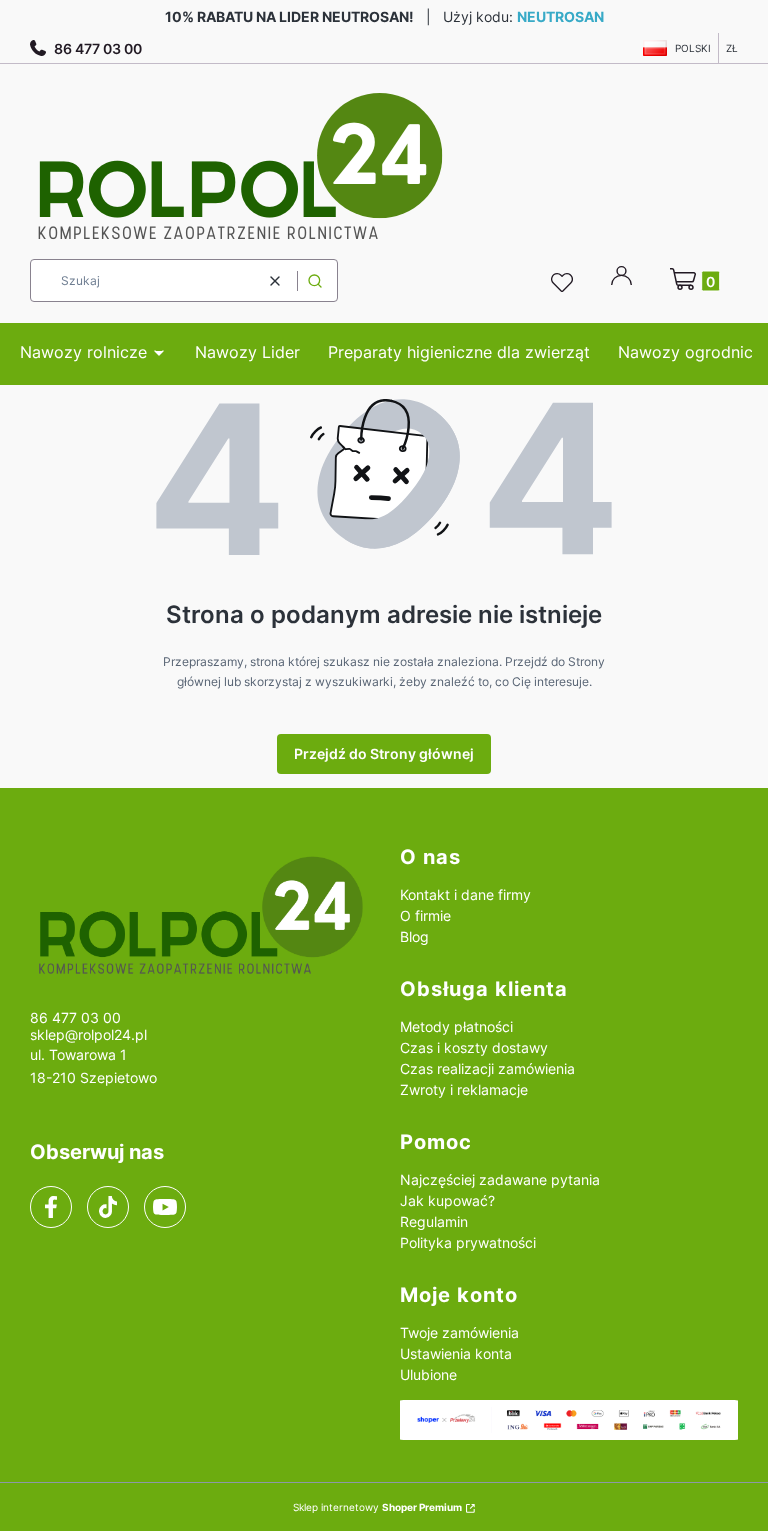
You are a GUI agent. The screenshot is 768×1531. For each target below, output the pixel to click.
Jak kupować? (447, 1200)
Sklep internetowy (377, 1507)
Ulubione (428, 1374)
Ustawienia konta (456, 1353)
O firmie (425, 915)
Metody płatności (456, 1026)
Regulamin (434, 1221)
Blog (414, 936)
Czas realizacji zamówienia (487, 1068)
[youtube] (164, 1207)
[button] (315, 280)
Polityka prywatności (468, 1242)
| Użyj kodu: (384, 16)
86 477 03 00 (98, 48)
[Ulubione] (565, 283)
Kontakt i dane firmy (465, 894)
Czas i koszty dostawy (474, 1047)
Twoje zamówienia (459, 1332)
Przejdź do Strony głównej (384, 753)
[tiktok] (108, 1207)
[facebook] (51, 1207)
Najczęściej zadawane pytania (500, 1179)
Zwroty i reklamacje (464, 1089)
